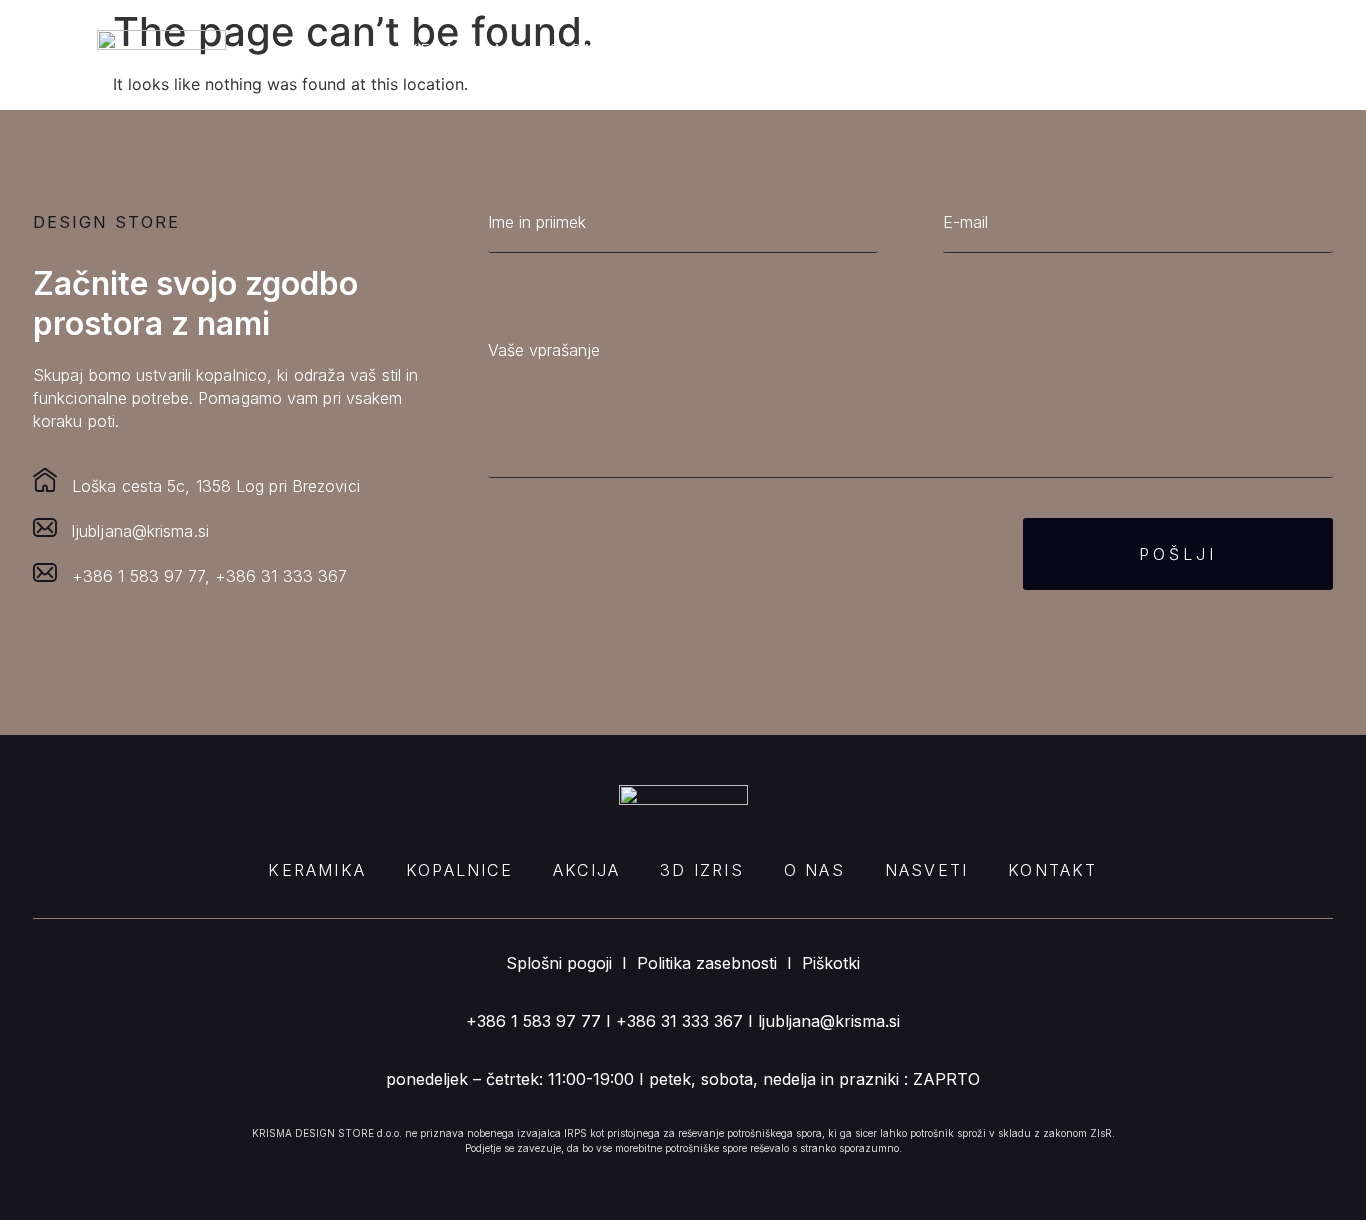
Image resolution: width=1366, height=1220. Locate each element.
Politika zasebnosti (707, 963)
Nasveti (1064, 50)
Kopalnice (597, 50)
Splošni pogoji (559, 963)
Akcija (724, 50)
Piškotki (831, 963)
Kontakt (1190, 50)
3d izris (840, 50)
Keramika (456, 50)
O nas (952, 50)
